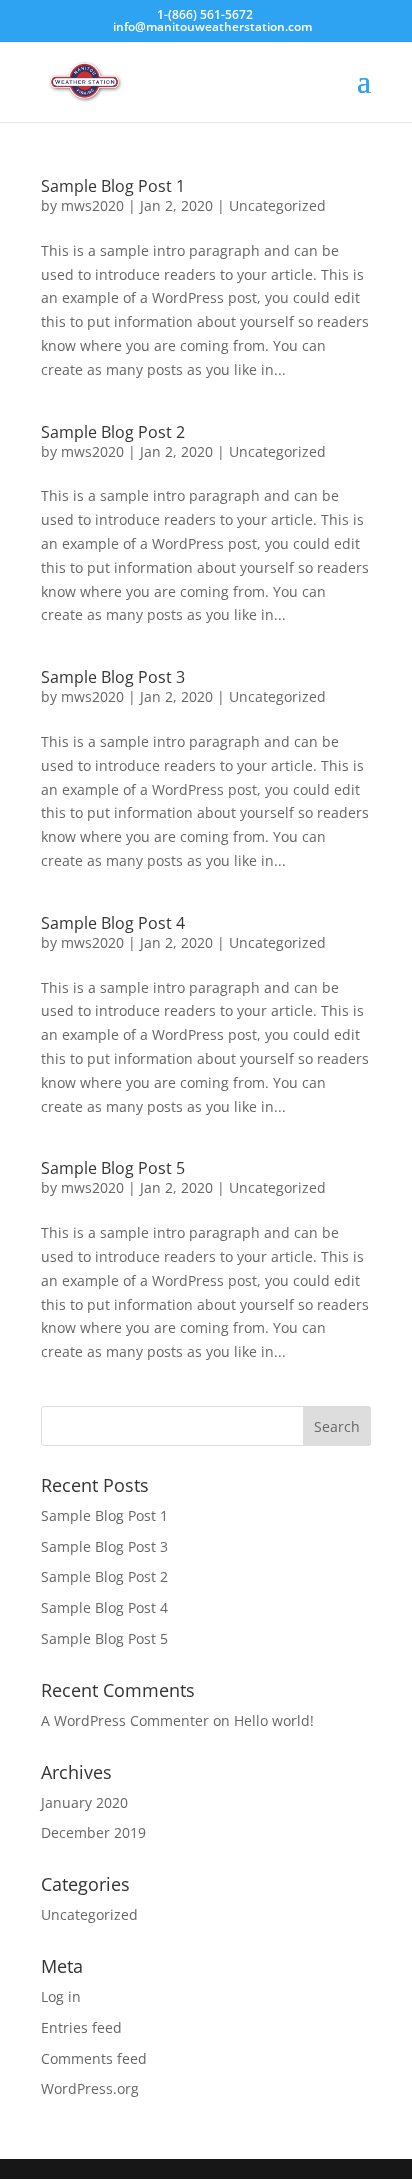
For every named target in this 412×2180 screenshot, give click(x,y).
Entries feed (81, 2027)
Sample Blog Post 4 (113, 923)
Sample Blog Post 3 (113, 677)
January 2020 (84, 1802)
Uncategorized (277, 205)
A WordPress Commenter (125, 1720)
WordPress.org (90, 2088)
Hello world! (274, 1720)
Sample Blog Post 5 (113, 1168)
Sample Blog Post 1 (113, 186)
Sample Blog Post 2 (113, 432)
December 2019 (93, 1832)
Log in (61, 1996)
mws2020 (92, 205)
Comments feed (94, 2058)
